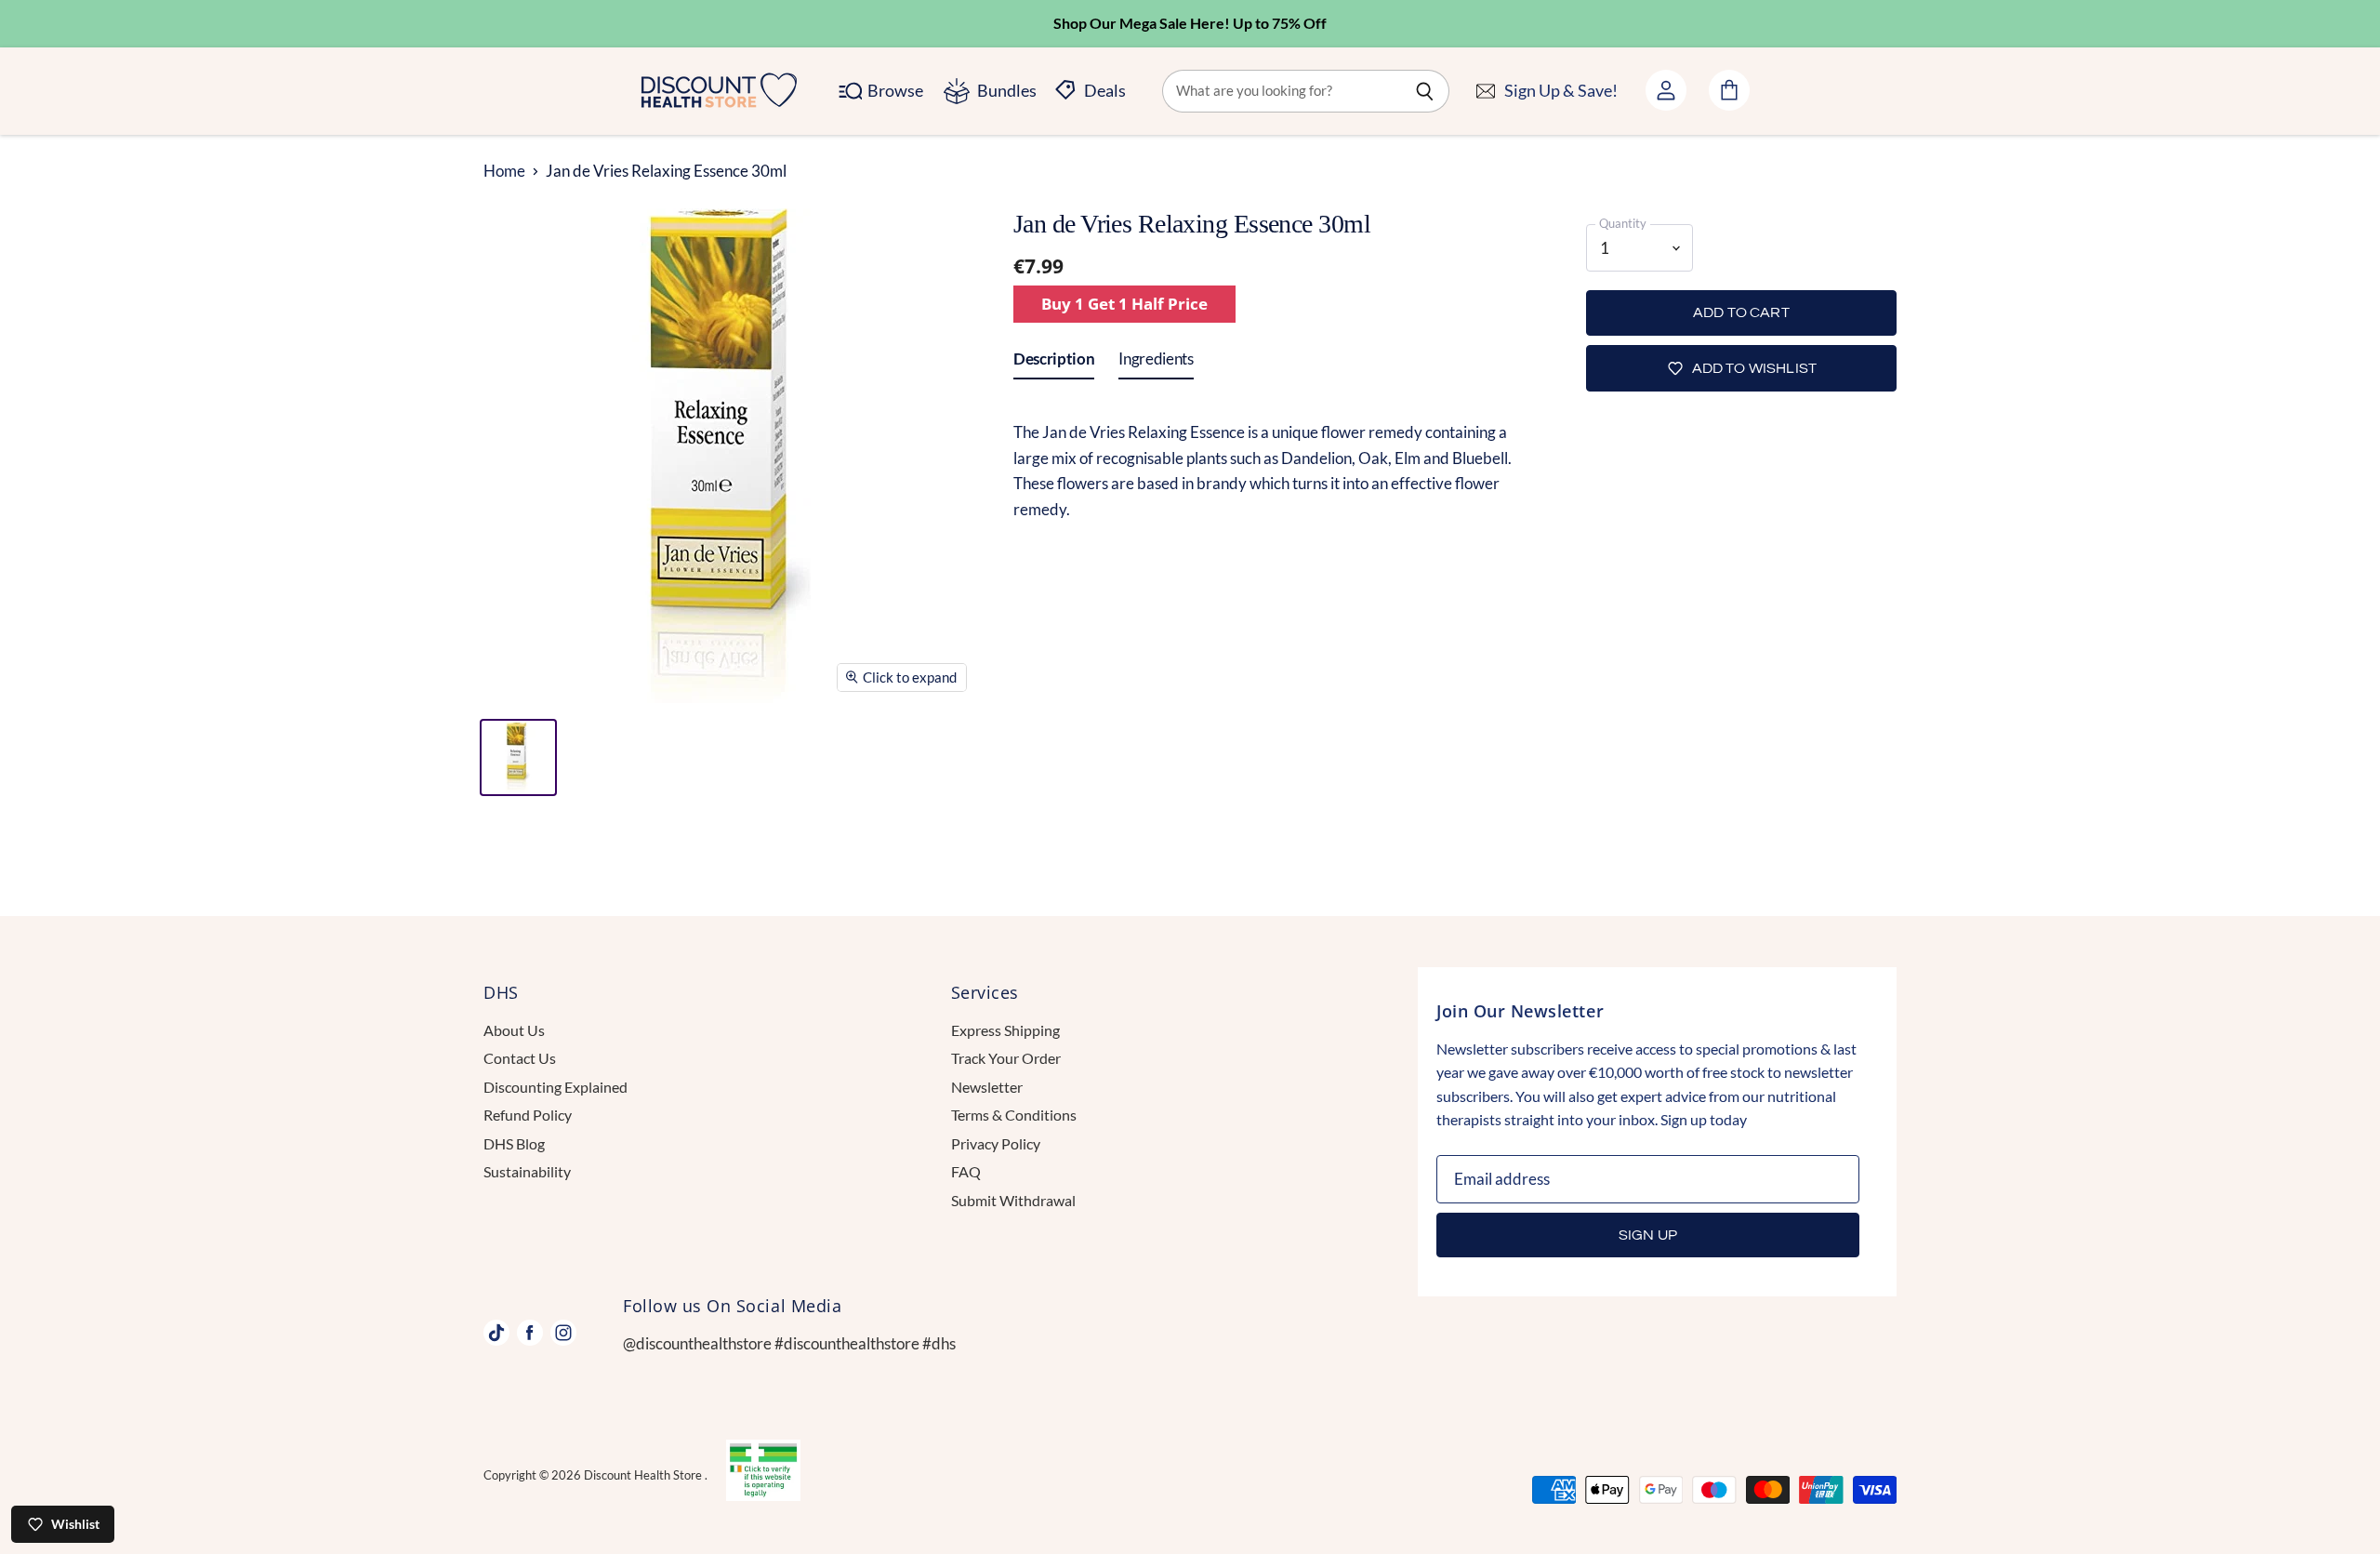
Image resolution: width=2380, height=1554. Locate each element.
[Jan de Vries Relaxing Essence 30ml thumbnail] (518, 757)
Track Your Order (1006, 1058)
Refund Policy (528, 1115)
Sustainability (527, 1171)
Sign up (1648, 1235)
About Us (514, 1030)
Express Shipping (1005, 1030)
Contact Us (520, 1058)
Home (504, 171)
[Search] (1425, 91)
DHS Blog (514, 1143)
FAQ (966, 1171)
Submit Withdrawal (1013, 1200)
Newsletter (987, 1087)
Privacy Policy (996, 1143)
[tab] (1054, 363)
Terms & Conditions (1014, 1115)
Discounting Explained (555, 1087)
